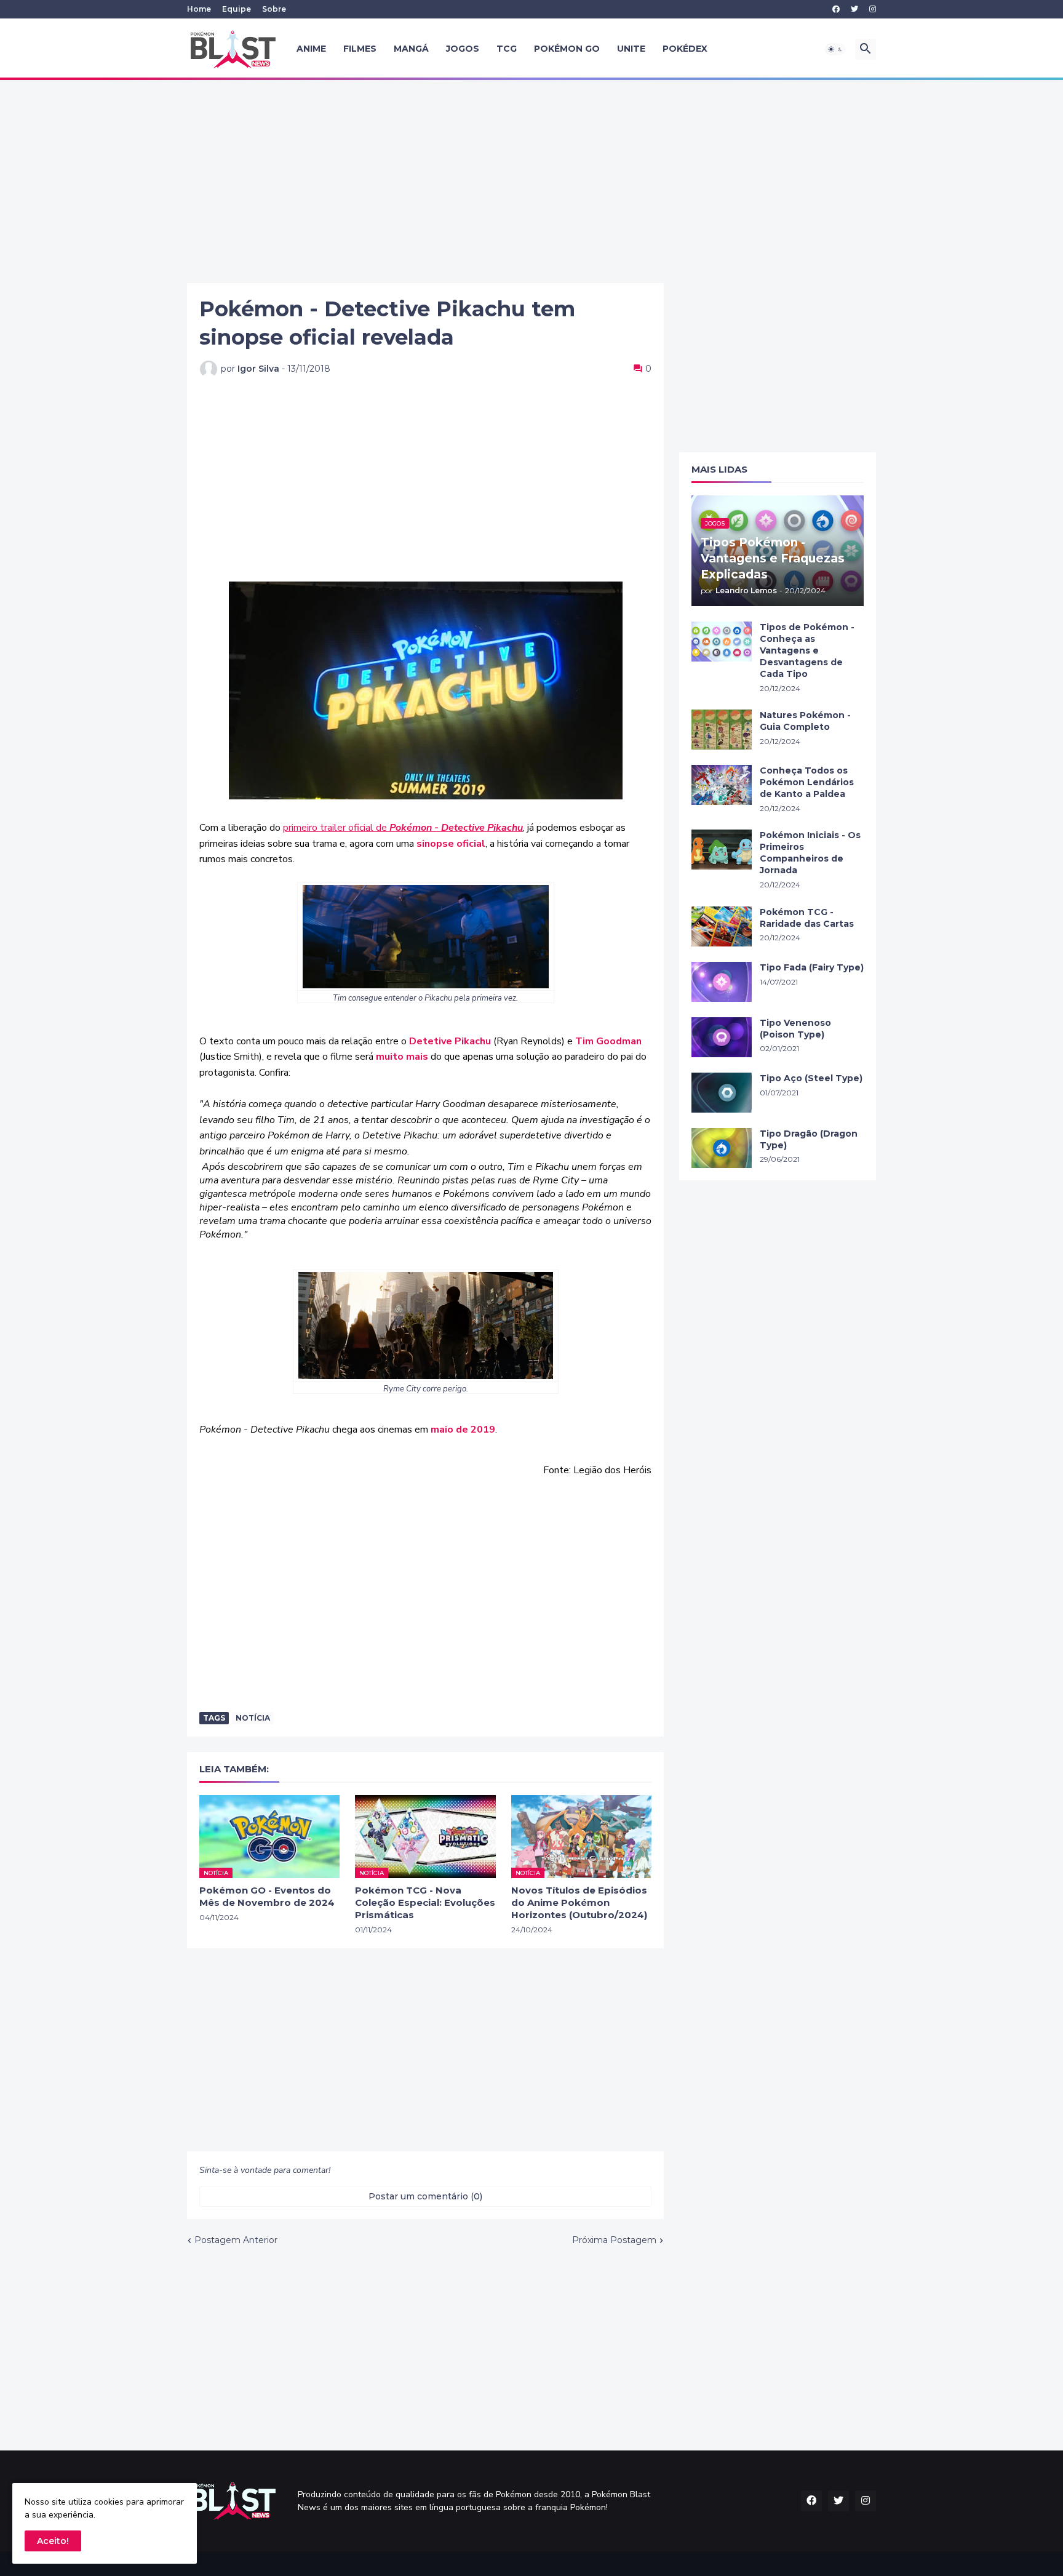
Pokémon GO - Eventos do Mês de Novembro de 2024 (267, 1896)
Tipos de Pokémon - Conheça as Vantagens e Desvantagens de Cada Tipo (807, 650)
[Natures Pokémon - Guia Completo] (722, 730)
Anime (311, 49)
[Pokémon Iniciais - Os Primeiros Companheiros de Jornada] (722, 850)
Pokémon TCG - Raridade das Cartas (807, 918)
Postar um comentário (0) (425, 2196)
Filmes (360, 49)
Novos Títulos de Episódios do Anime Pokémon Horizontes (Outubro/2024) (579, 1903)
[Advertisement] (531, 182)
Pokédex (685, 49)
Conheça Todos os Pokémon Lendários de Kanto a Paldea (807, 782)
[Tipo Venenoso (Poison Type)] (722, 1037)
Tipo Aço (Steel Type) (811, 1078)
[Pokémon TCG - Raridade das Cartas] (722, 926)
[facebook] (836, 9)
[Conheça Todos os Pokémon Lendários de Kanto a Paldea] (722, 785)
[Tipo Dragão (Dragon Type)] (722, 1148)
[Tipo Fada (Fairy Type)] (722, 982)
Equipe (237, 9)
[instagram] (873, 9)
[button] (835, 49)
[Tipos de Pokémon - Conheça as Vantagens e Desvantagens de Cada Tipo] (722, 642)
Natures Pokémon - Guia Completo (805, 721)
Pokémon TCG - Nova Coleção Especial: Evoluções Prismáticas (425, 1903)
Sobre (274, 9)
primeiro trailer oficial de (403, 828)
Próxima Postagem (614, 2240)
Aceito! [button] (53, 2541)
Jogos (463, 49)
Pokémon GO (567, 49)
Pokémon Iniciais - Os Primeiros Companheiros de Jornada (810, 853)
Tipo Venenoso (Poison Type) (795, 1029)
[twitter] (854, 9)
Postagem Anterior (236, 2240)
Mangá (411, 49)
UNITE (631, 49)
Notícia (253, 1718)
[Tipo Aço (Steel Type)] (722, 1093)
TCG (507, 49)
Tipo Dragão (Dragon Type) (809, 1139)
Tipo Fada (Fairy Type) (812, 967)
